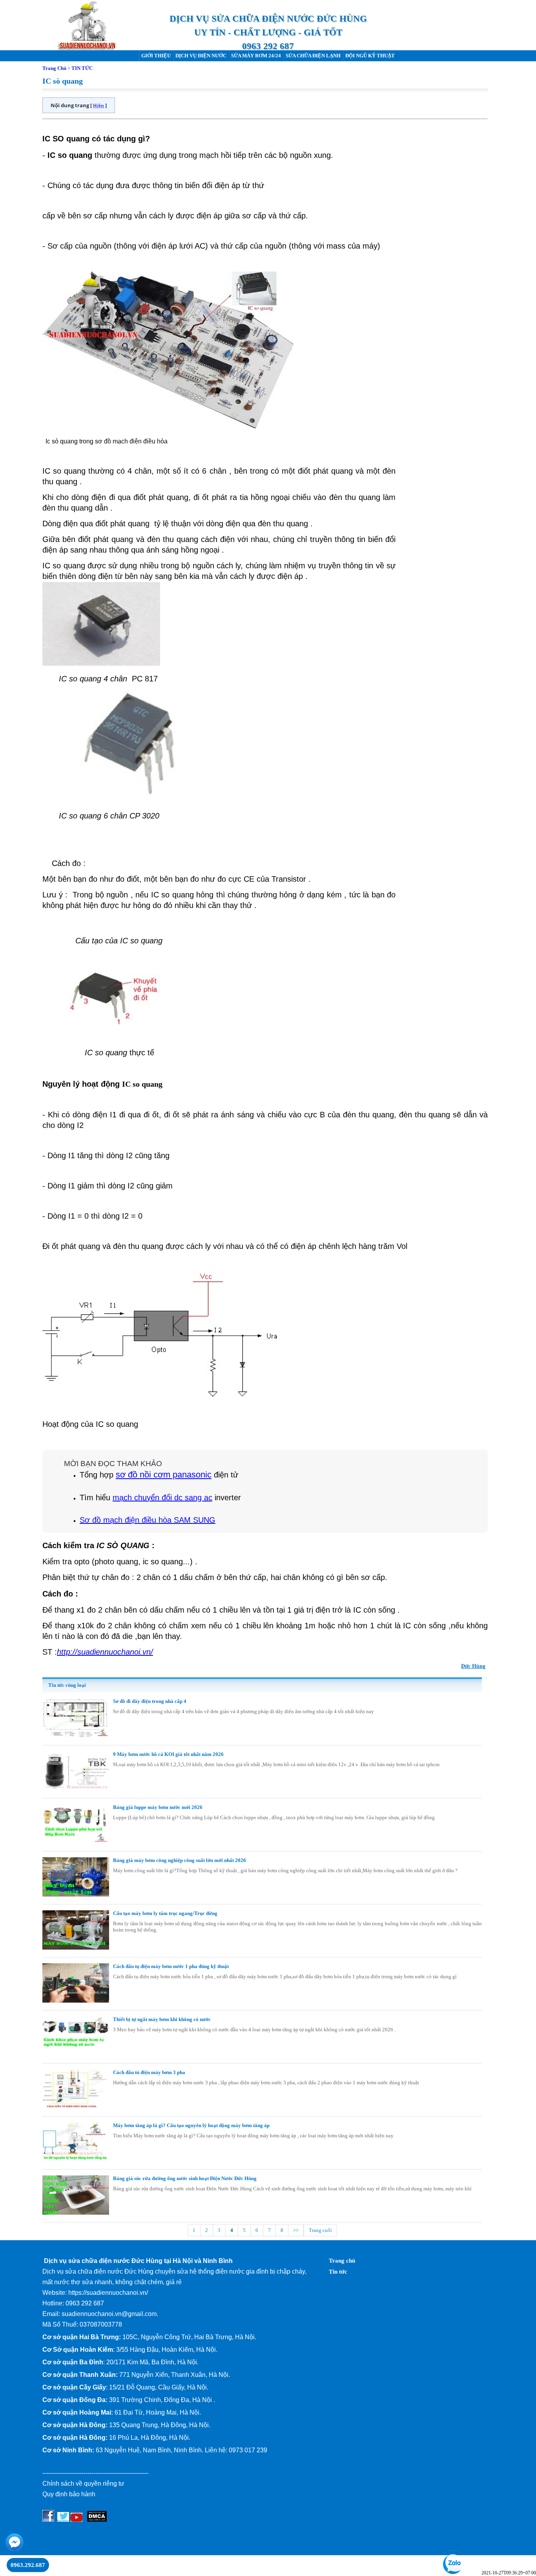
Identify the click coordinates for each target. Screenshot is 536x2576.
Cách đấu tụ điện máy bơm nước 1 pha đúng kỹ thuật (171, 1966)
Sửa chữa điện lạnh (313, 56)
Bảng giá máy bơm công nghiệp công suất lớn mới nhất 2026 (180, 1860)
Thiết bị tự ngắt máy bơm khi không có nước (162, 2019)
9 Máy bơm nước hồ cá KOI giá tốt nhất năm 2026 (168, 1754)
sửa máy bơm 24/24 (256, 56)
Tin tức (338, 2272)
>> (296, 2230)
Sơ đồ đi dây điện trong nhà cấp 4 (150, 1701)
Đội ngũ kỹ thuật (370, 56)
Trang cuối (320, 2230)
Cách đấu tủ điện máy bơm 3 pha (149, 2072)
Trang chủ (342, 2261)
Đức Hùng (473, 1666)
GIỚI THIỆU (156, 56)
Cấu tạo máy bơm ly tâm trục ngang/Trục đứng (165, 1913)
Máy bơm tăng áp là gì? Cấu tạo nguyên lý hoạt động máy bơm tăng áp (191, 2125)
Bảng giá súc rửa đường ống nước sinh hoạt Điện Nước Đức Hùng (185, 2178)
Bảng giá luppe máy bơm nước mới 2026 (158, 1807)
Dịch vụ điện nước (201, 56)
